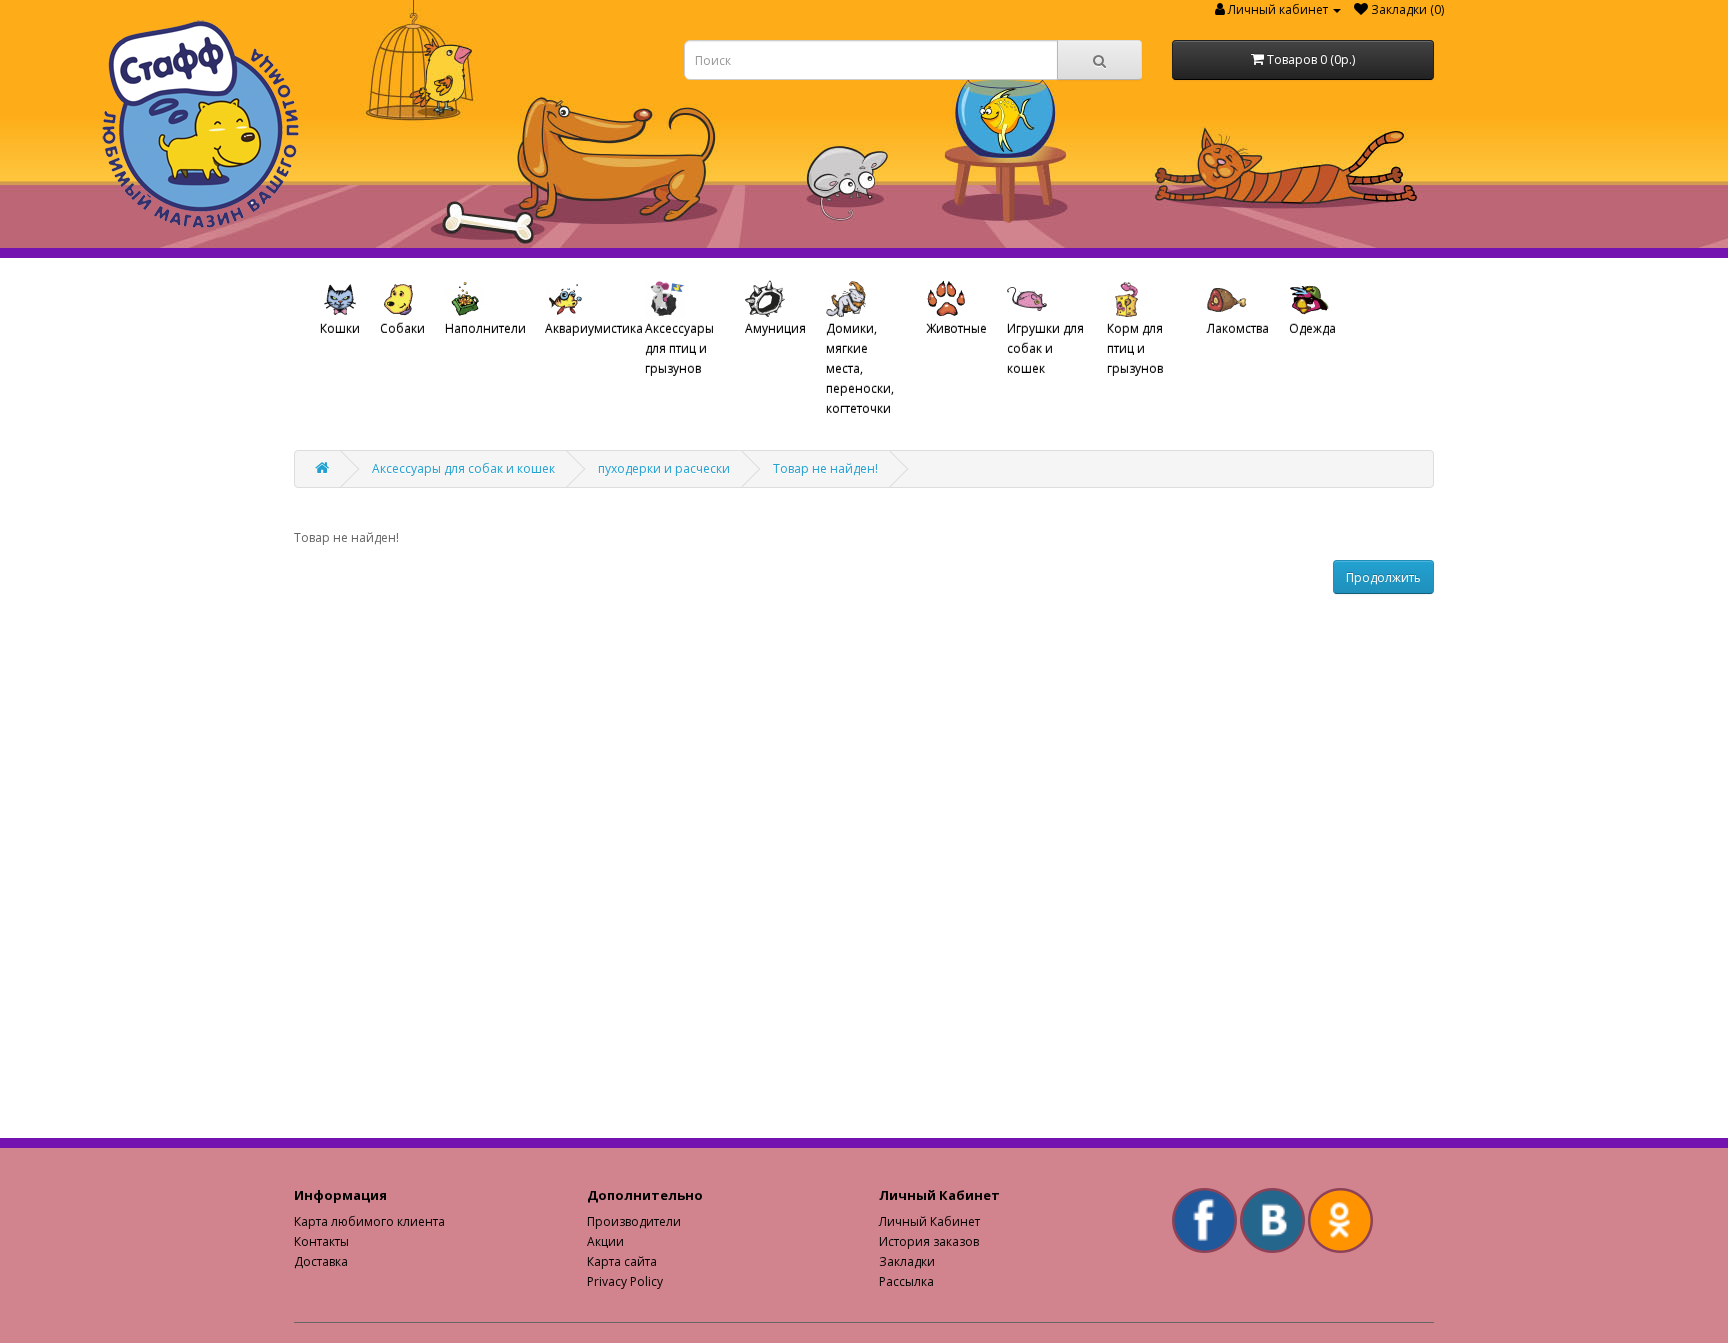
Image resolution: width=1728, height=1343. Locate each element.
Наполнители (485, 328)
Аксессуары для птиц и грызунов (679, 348)
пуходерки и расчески (664, 468)
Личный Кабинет (929, 1221)
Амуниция (775, 328)
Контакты (321, 1241)
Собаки (402, 328)
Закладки (907, 1261)
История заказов (929, 1241)
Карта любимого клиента (369, 1221)
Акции (605, 1241)
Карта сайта (622, 1261)
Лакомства (1238, 328)
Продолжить (1383, 577)
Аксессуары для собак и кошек (463, 468)
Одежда (1312, 328)
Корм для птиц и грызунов (1135, 348)
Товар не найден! (825, 468)
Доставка (321, 1261)
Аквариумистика (590, 328)
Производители (634, 1221)
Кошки (340, 328)
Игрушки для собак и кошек (1045, 348)
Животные (956, 328)
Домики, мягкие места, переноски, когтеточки (860, 368)
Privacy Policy (625, 1281)
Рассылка (906, 1281)
